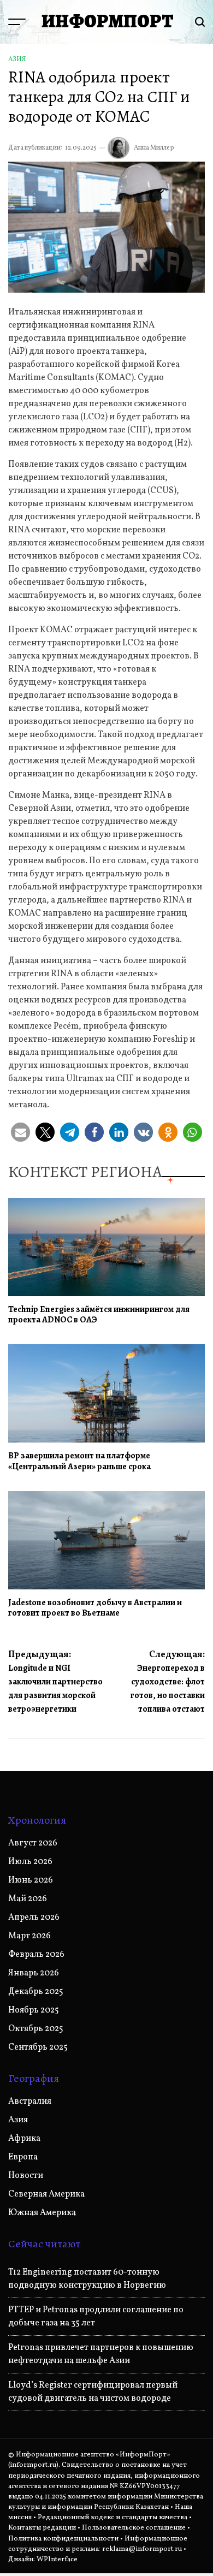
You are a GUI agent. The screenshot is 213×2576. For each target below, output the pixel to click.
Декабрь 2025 (36, 1992)
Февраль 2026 (36, 1955)
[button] (20, 1132)
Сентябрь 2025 (38, 2047)
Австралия (30, 2102)
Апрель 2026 (34, 1918)
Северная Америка (46, 2194)
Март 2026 (29, 1936)
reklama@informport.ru (142, 2549)
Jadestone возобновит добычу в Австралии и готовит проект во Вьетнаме (95, 1608)
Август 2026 (33, 1843)
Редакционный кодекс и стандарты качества (113, 2518)
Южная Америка (42, 2213)
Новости (26, 2176)
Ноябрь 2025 (34, 2010)
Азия (17, 60)
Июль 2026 (30, 1862)
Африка (24, 2139)
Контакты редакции (42, 2528)
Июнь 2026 (31, 1880)
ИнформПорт (108, 21)
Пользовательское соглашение (134, 2528)
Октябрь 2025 (36, 2029)
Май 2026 (28, 1899)
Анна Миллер (154, 148)
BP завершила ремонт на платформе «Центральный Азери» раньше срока (79, 1461)
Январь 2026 (34, 1973)
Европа (23, 2157)
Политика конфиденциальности (63, 2539)
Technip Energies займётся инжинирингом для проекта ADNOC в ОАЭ (99, 1314)
